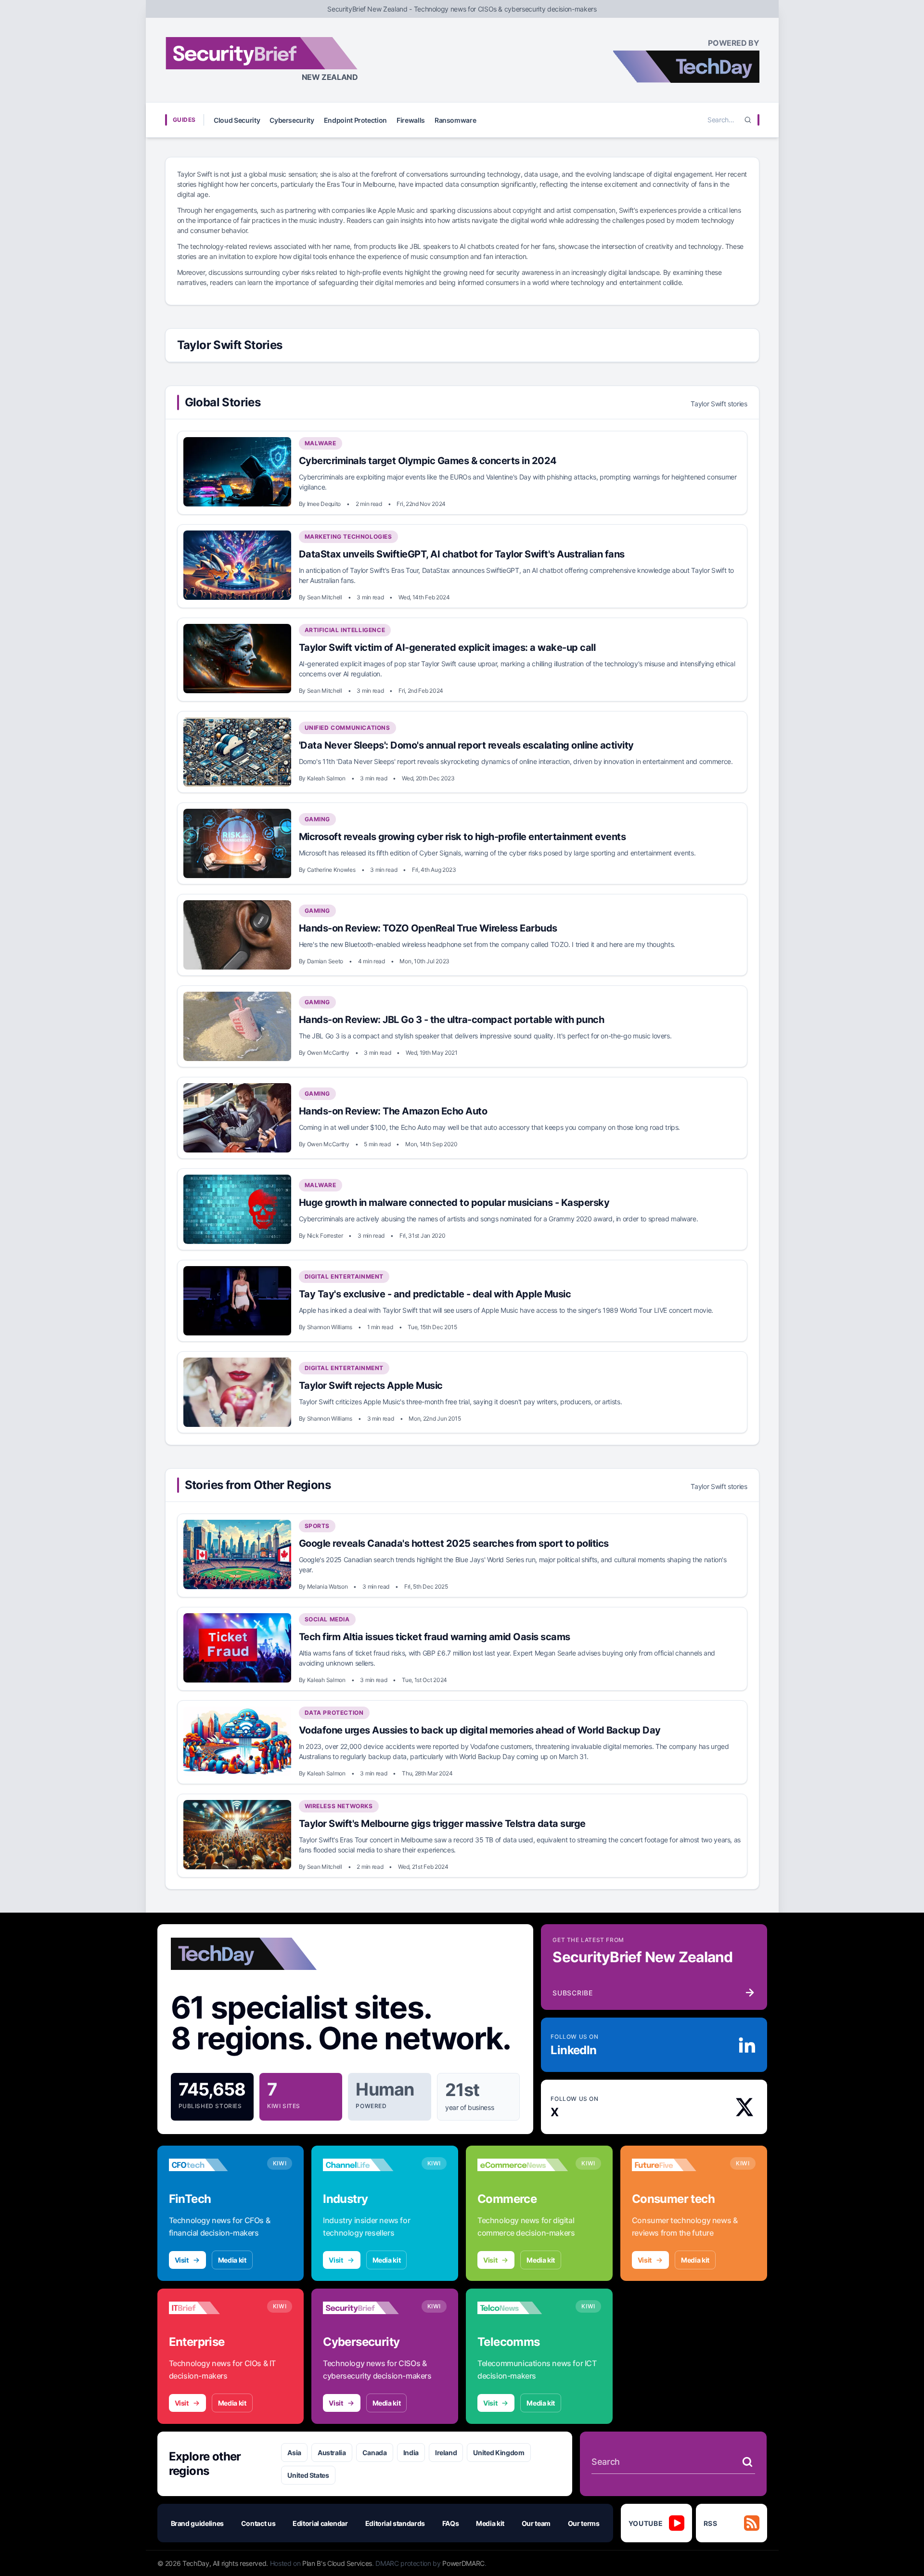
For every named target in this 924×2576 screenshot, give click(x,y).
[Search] (748, 120)
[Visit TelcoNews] (523, 2308)
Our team (536, 2523)
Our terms (584, 2523)
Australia (332, 2453)
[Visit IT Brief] (214, 2308)
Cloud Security (237, 120)
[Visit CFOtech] (214, 2165)
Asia (294, 2453)
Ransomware (456, 120)
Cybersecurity (292, 120)
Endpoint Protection (355, 120)
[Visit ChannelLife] (368, 2165)
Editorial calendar (320, 2523)
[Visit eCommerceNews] (523, 2165)
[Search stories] (747, 2462)
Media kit (232, 2260)
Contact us (258, 2523)
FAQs (451, 2523)
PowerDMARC (463, 2563)
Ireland (446, 2453)
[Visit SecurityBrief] (368, 2308)
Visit (182, 2260)
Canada (375, 2453)
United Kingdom (499, 2453)
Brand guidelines (197, 2523)
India (411, 2453)
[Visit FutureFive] (677, 2165)
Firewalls (411, 120)
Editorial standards (395, 2523)
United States (308, 2475)
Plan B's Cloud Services (337, 2563)
